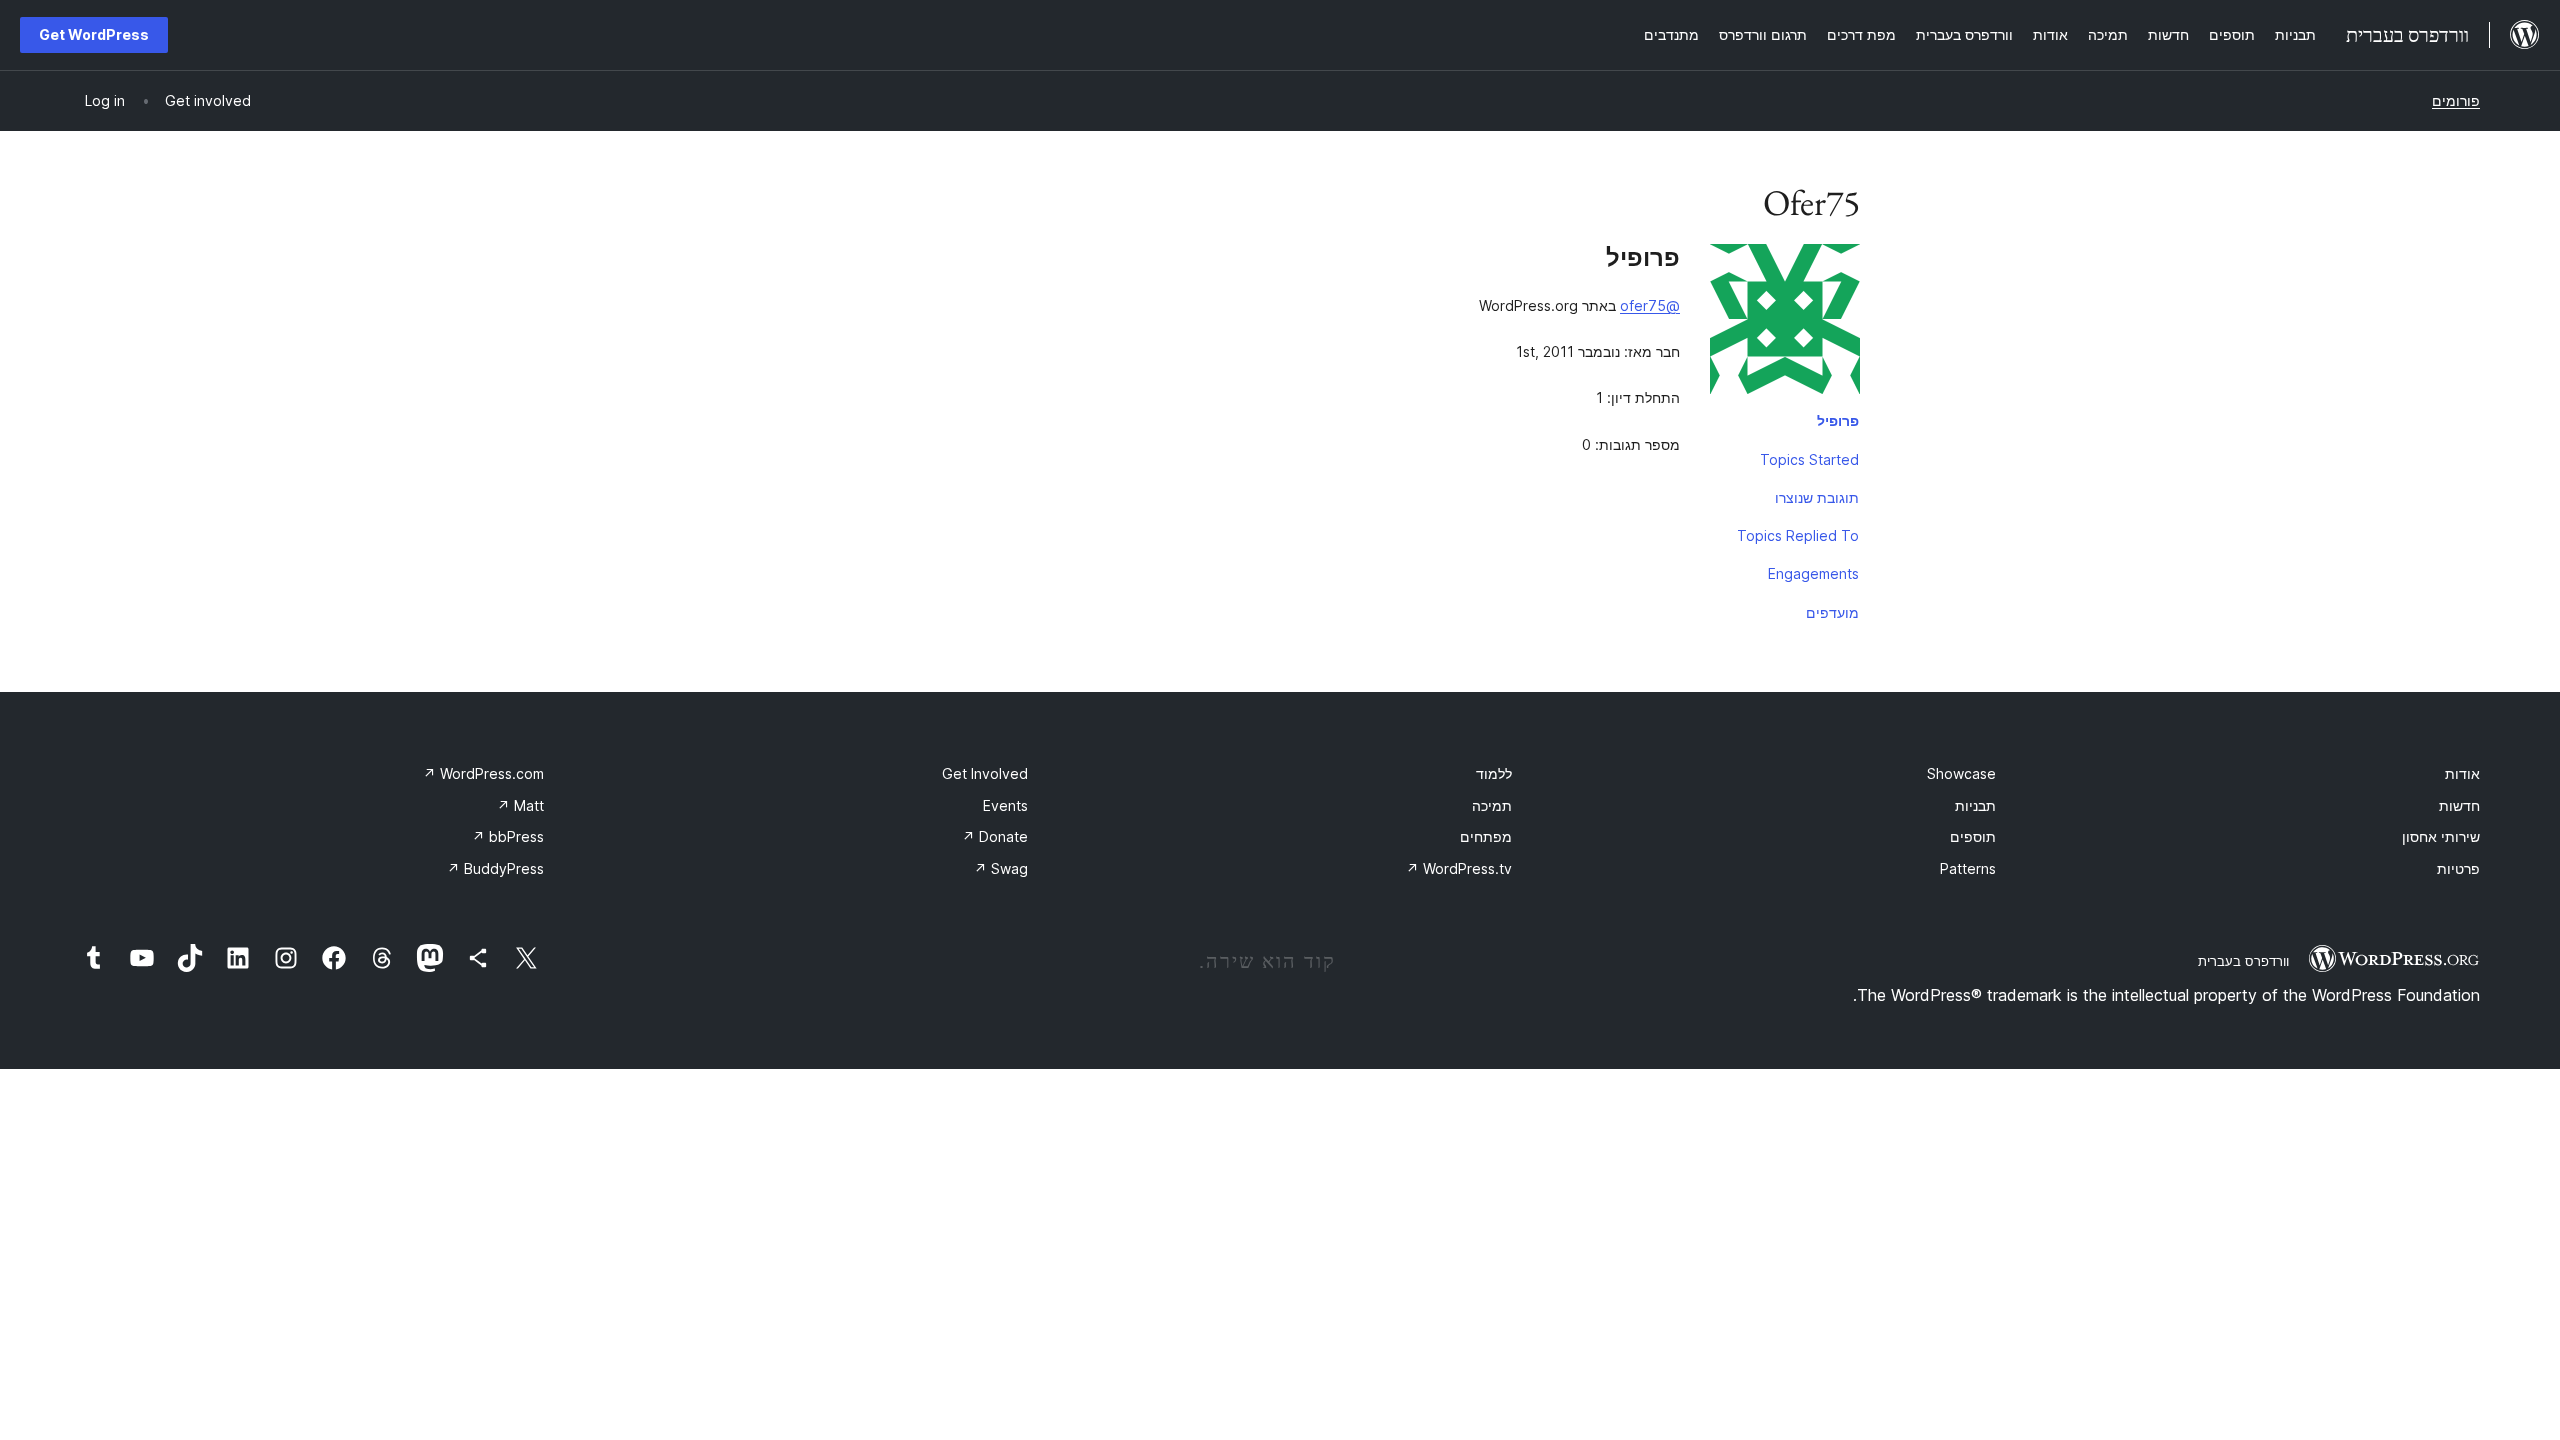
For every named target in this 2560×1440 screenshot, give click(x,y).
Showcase (1961, 773)
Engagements (1813, 573)
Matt (520, 805)
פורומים (2456, 100)
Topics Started (1809, 459)
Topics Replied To (1798, 535)
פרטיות (2458, 868)
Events (1005, 805)
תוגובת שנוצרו (1817, 497)
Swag (1001, 868)
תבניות (1975, 805)
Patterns (1968, 868)
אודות (2462, 773)
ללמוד (1494, 773)
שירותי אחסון (2441, 836)
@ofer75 (1650, 305)
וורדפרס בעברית (2243, 961)
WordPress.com (483, 773)
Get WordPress (94, 34)
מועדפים (1832, 612)
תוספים (1973, 836)
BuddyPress (495, 868)
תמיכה (1492, 805)
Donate (995, 836)
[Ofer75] (1785, 323)
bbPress (508, 836)
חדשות (2459, 805)
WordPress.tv (1459, 868)
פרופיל (1838, 420)
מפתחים (1486, 836)
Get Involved (985, 773)
